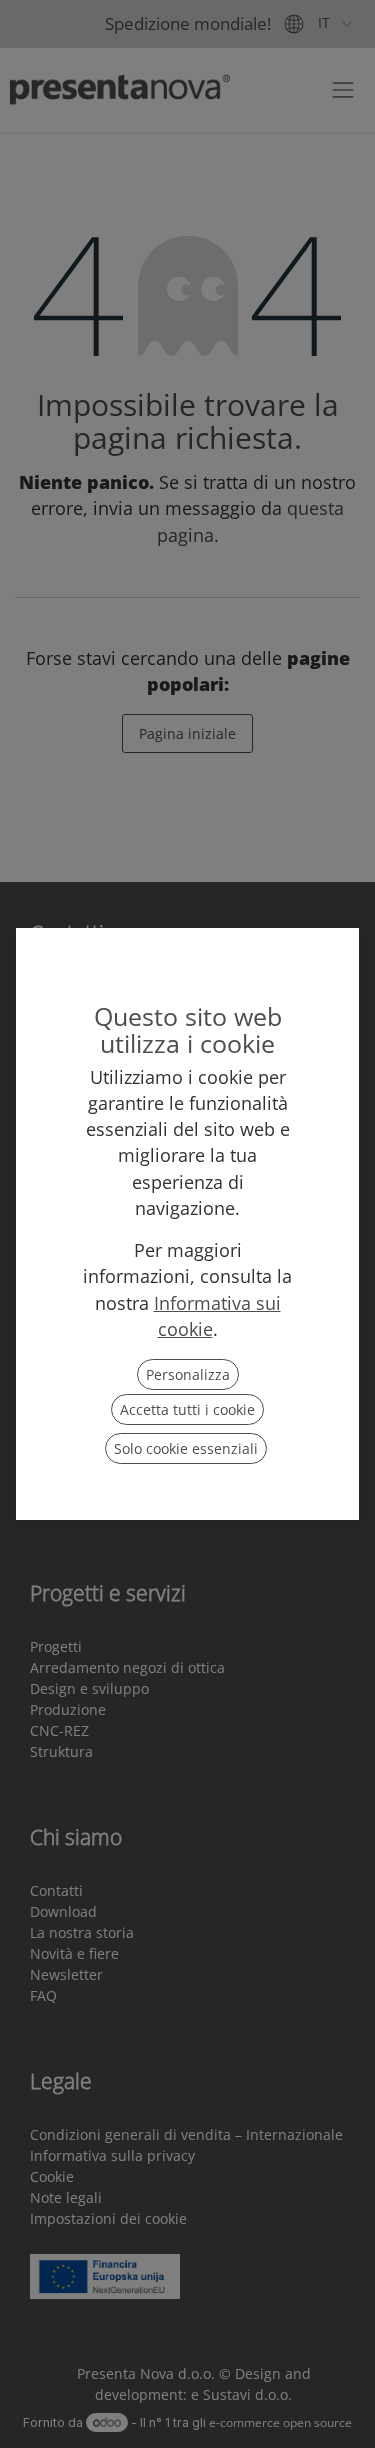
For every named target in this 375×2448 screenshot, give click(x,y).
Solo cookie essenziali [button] (186, 1448)
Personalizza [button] (188, 1374)
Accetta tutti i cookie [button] (187, 1409)
